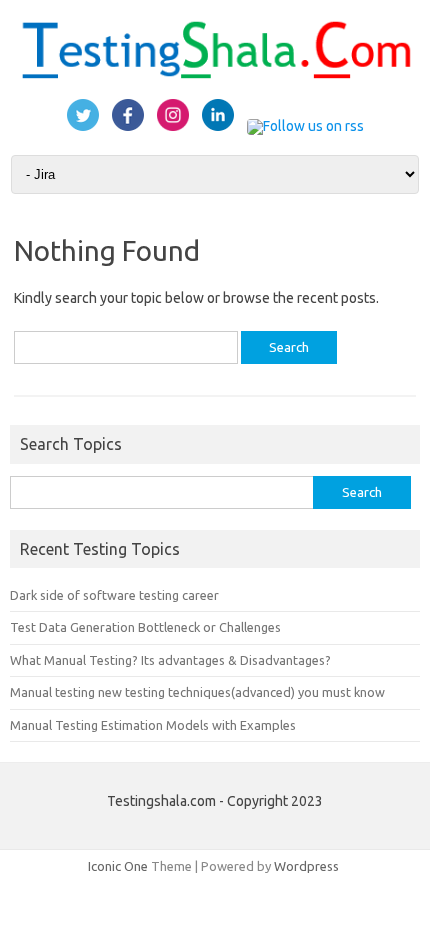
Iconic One (118, 866)
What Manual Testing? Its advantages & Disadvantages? (170, 660)
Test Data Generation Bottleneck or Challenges (145, 627)
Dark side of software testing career (114, 595)
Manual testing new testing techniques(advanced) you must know (197, 692)
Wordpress (306, 866)
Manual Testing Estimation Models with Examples (153, 725)
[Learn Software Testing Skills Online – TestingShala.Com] (215, 77)
